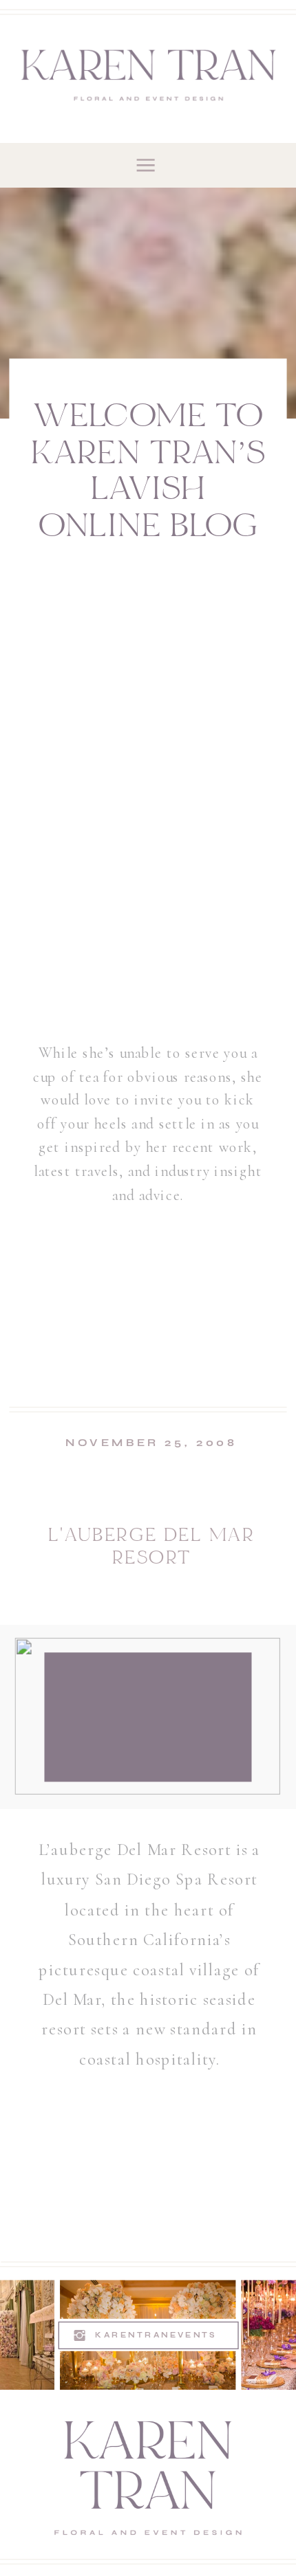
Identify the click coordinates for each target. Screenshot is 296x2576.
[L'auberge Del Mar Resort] (148, 1716)
